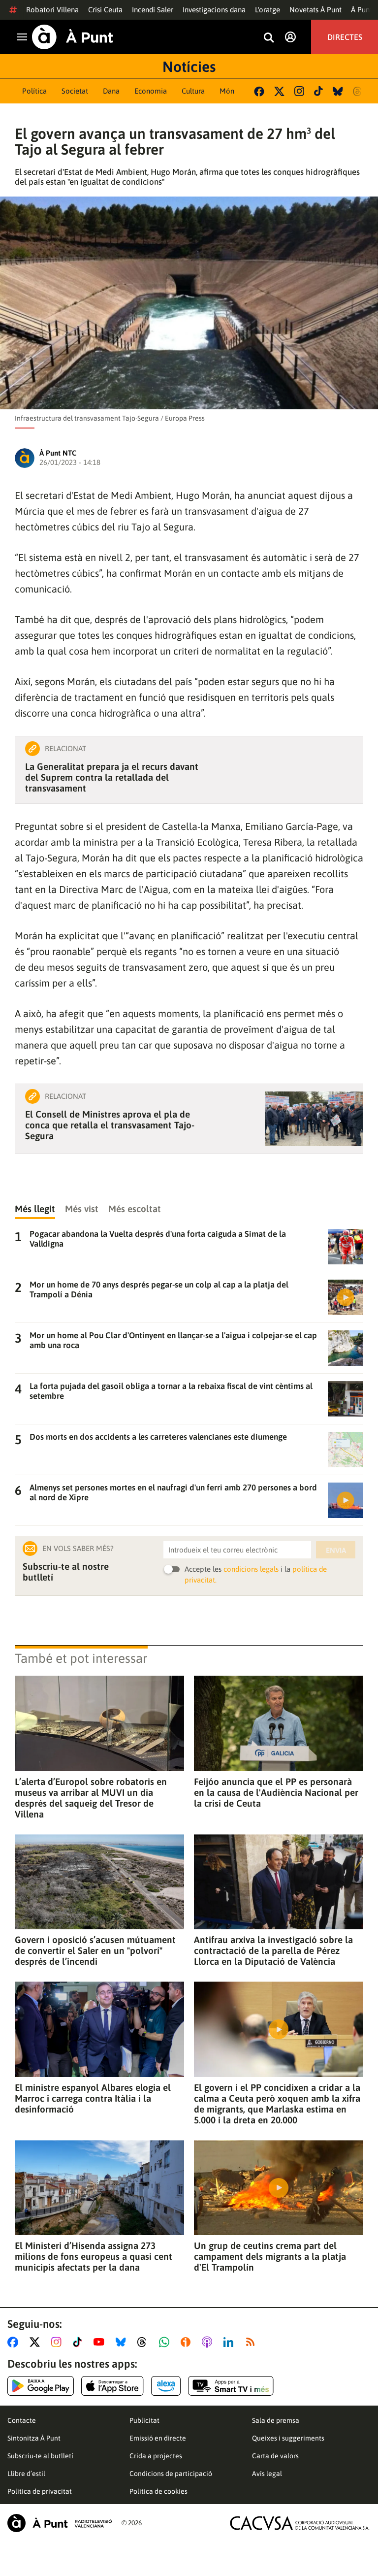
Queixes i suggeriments (288, 2438)
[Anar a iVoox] (188, 2342)
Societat (75, 91)
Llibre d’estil (26, 2474)
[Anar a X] (37, 2342)
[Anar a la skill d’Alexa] (166, 2386)
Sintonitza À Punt (34, 2438)
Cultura (193, 91)
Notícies (189, 66)
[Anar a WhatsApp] (166, 2342)
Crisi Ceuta (105, 10)
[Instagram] (299, 91)
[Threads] (358, 91)
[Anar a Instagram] (58, 2342)
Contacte (22, 2420)
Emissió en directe (158, 2438)
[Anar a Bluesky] (123, 2342)
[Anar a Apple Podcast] (209, 2342)
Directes (345, 37)
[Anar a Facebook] (15, 2342)
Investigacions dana (214, 10)
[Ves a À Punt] (73, 37)
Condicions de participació (171, 2474)
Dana (111, 91)
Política (34, 91)
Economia (151, 91)
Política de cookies (158, 2491)
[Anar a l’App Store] (112, 2386)
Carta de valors (275, 2456)
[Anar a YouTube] (101, 2342)
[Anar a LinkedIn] (230, 2342)
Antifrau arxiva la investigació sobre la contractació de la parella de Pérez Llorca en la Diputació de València (273, 1950)
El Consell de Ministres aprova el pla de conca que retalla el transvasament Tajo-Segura (110, 1125)
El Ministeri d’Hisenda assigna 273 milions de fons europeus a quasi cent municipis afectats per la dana (94, 2256)
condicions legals (251, 1569)
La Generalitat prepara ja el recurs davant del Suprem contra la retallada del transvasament (112, 777)
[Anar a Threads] (144, 2342)
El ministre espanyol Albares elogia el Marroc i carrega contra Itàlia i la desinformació (93, 2098)
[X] (279, 91)
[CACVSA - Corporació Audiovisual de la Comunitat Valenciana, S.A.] (300, 2523)
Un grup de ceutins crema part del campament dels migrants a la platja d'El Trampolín (270, 2256)
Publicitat (144, 2420)
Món (227, 91)
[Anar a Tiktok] (79, 2342)
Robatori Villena (52, 10)
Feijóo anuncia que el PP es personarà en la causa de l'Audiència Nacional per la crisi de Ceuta (276, 1792)
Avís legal (267, 2474)
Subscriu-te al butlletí (40, 2456)
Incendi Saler (153, 10)
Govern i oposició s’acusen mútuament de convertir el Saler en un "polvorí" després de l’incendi (95, 1950)
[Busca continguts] (269, 38)
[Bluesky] (338, 91)
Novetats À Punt (315, 10)
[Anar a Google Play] (41, 2386)
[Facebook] (259, 91)
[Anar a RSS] (252, 2342)
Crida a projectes (156, 2456)
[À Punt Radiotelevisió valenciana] (60, 2523)
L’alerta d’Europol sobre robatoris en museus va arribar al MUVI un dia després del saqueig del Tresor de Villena (91, 1798)
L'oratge (268, 10)
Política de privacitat (40, 2491)
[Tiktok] (318, 91)
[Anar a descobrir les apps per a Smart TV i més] (231, 2386)
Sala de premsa (276, 2420)
